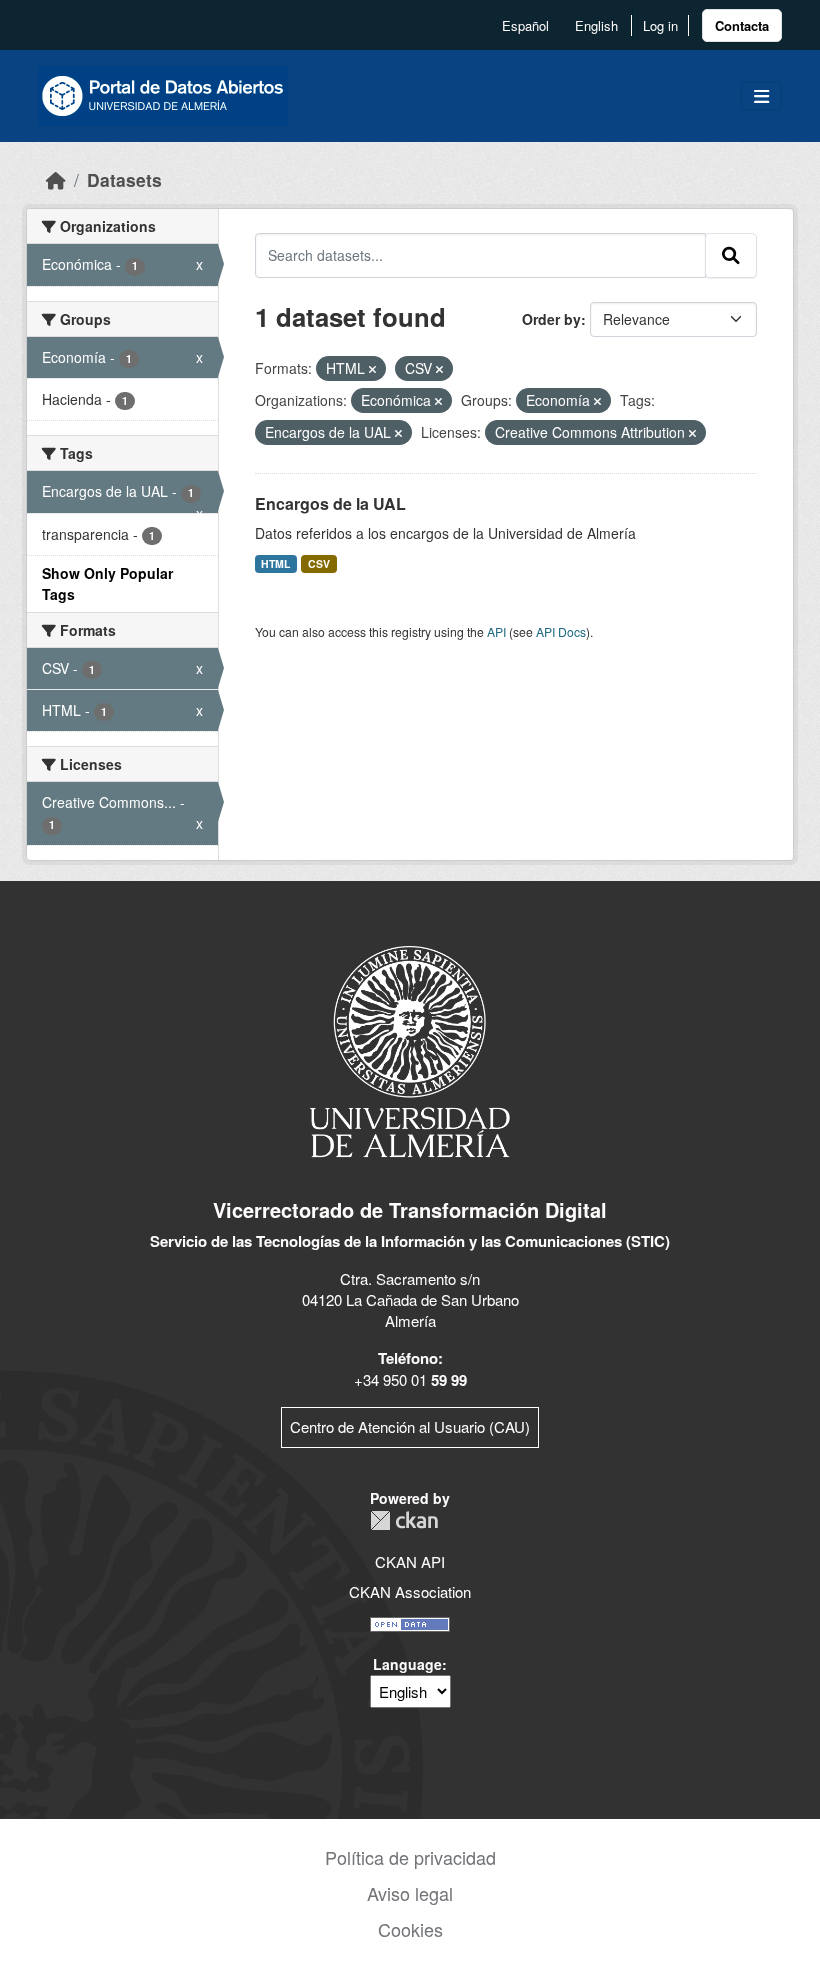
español (525, 25)
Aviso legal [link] (410, 1893)
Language (407, 1664)
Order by (551, 319)
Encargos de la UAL (330, 503)
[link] (742, 25)
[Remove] (372, 369)
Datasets (124, 179)
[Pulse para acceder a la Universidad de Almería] (410, 1049)
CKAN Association (410, 1591)
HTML (275, 563)
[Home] (56, 179)
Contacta (742, 25)
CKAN (404, 1520)
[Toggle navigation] (761, 96)
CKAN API (410, 1561)
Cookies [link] (410, 1929)
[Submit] (731, 255)
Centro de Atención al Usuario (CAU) (410, 1426)
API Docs (561, 631)
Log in (660, 25)
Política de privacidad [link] (410, 1857)
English (596, 25)
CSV (319, 563)
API (496, 631)
